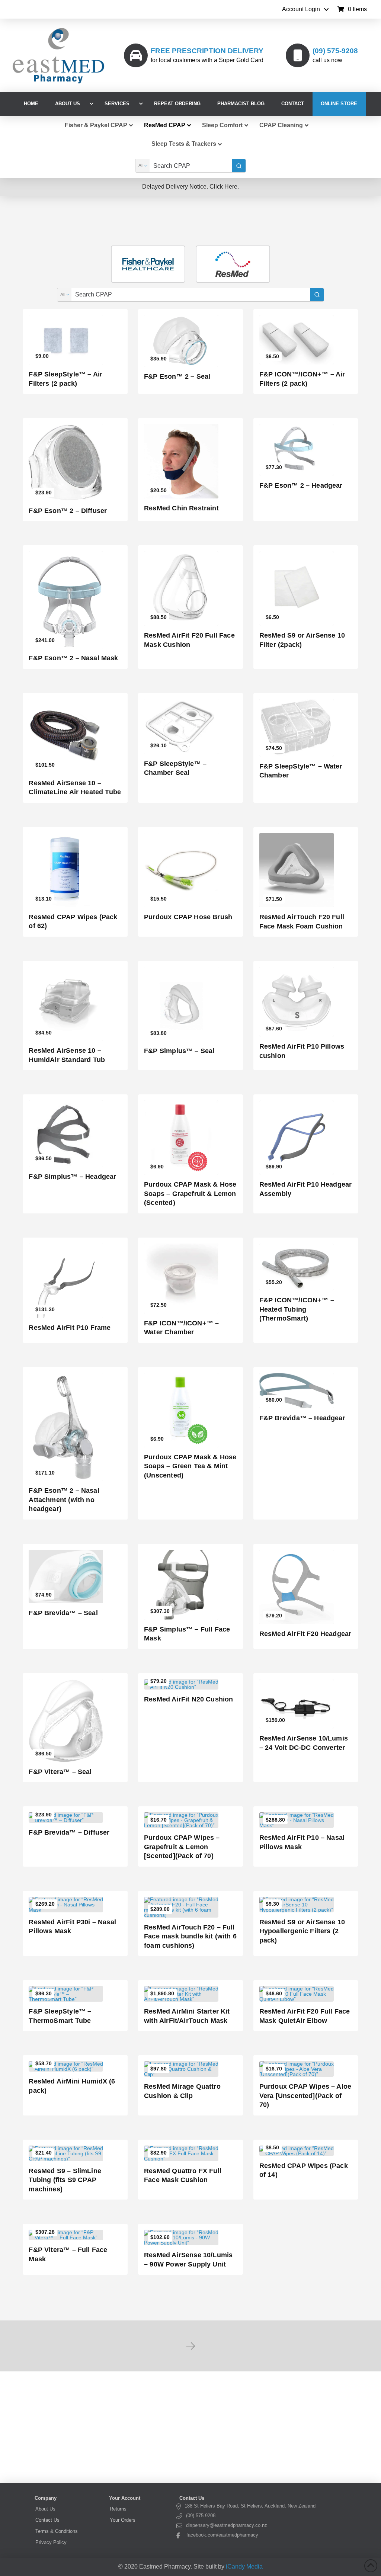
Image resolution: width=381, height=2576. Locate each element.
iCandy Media (244, 2567)
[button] (352, 9)
